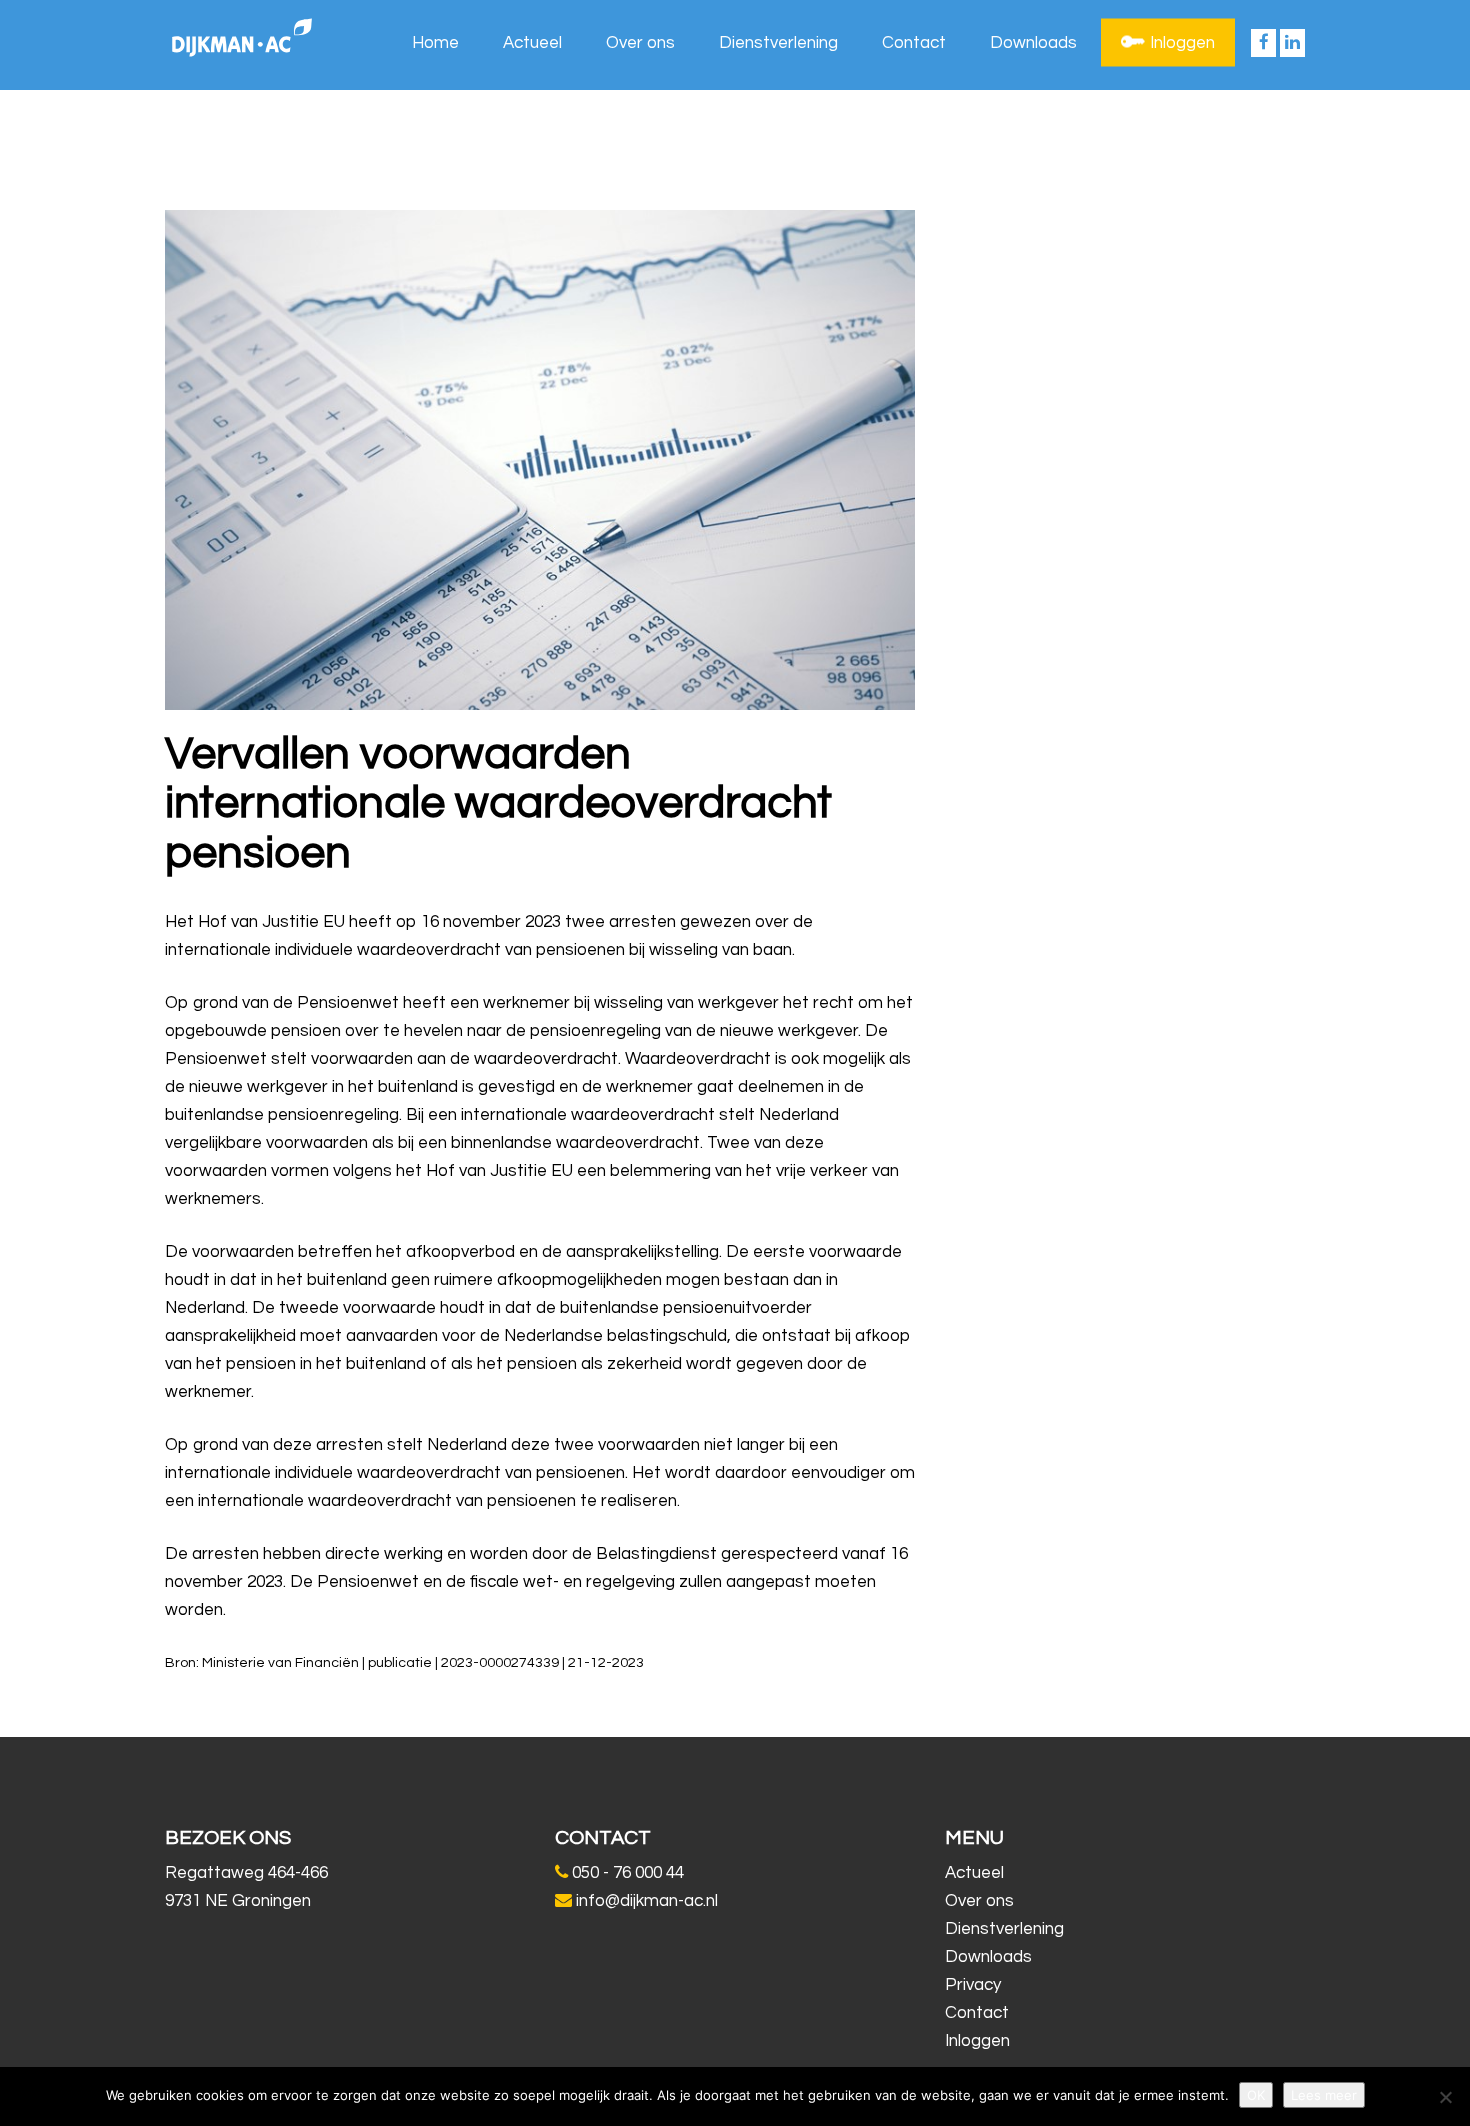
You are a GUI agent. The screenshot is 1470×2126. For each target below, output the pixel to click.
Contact (914, 43)
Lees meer (1324, 2095)
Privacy (973, 1985)
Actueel (532, 43)
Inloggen (1182, 43)
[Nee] (1445, 2097)
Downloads (1033, 43)
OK (1256, 2095)
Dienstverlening (778, 43)
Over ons (640, 43)
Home (435, 43)
